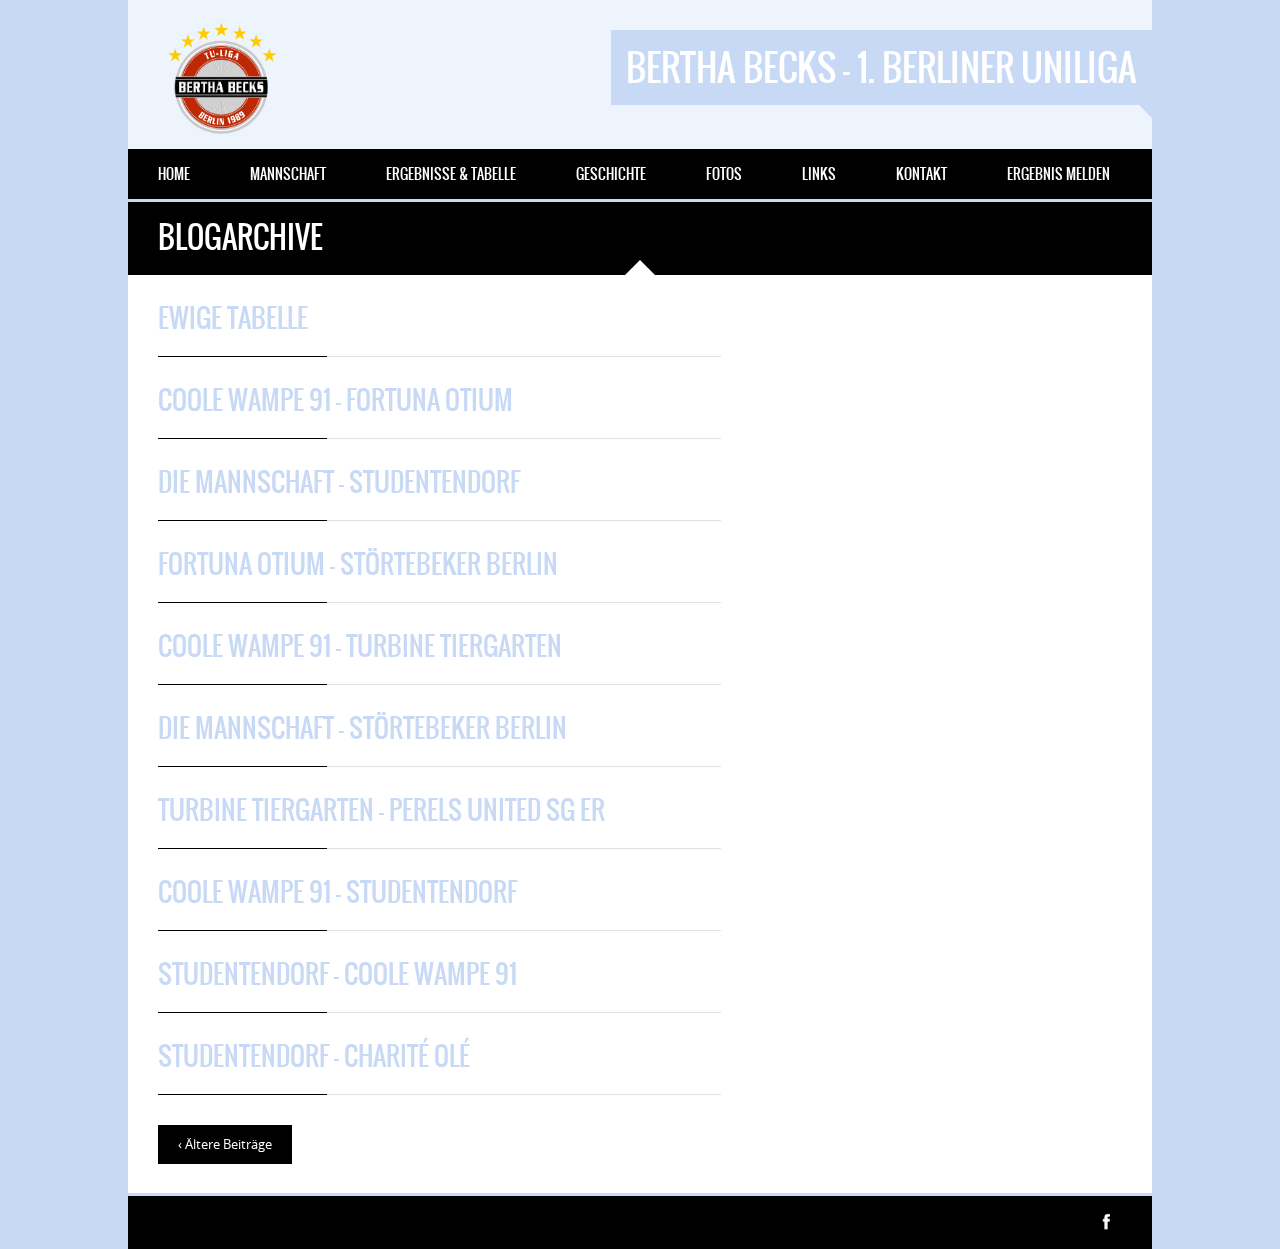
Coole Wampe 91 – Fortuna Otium (335, 400)
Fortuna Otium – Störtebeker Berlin (358, 564)
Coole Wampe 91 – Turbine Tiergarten (360, 646)
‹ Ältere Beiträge (225, 1144)
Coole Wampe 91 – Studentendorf (337, 892)
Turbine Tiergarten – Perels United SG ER (381, 810)
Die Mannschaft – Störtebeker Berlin (362, 728)
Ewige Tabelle (233, 318)
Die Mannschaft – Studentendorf (339, 482)
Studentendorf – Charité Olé (314, 1056)
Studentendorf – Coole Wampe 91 (337, 974)
